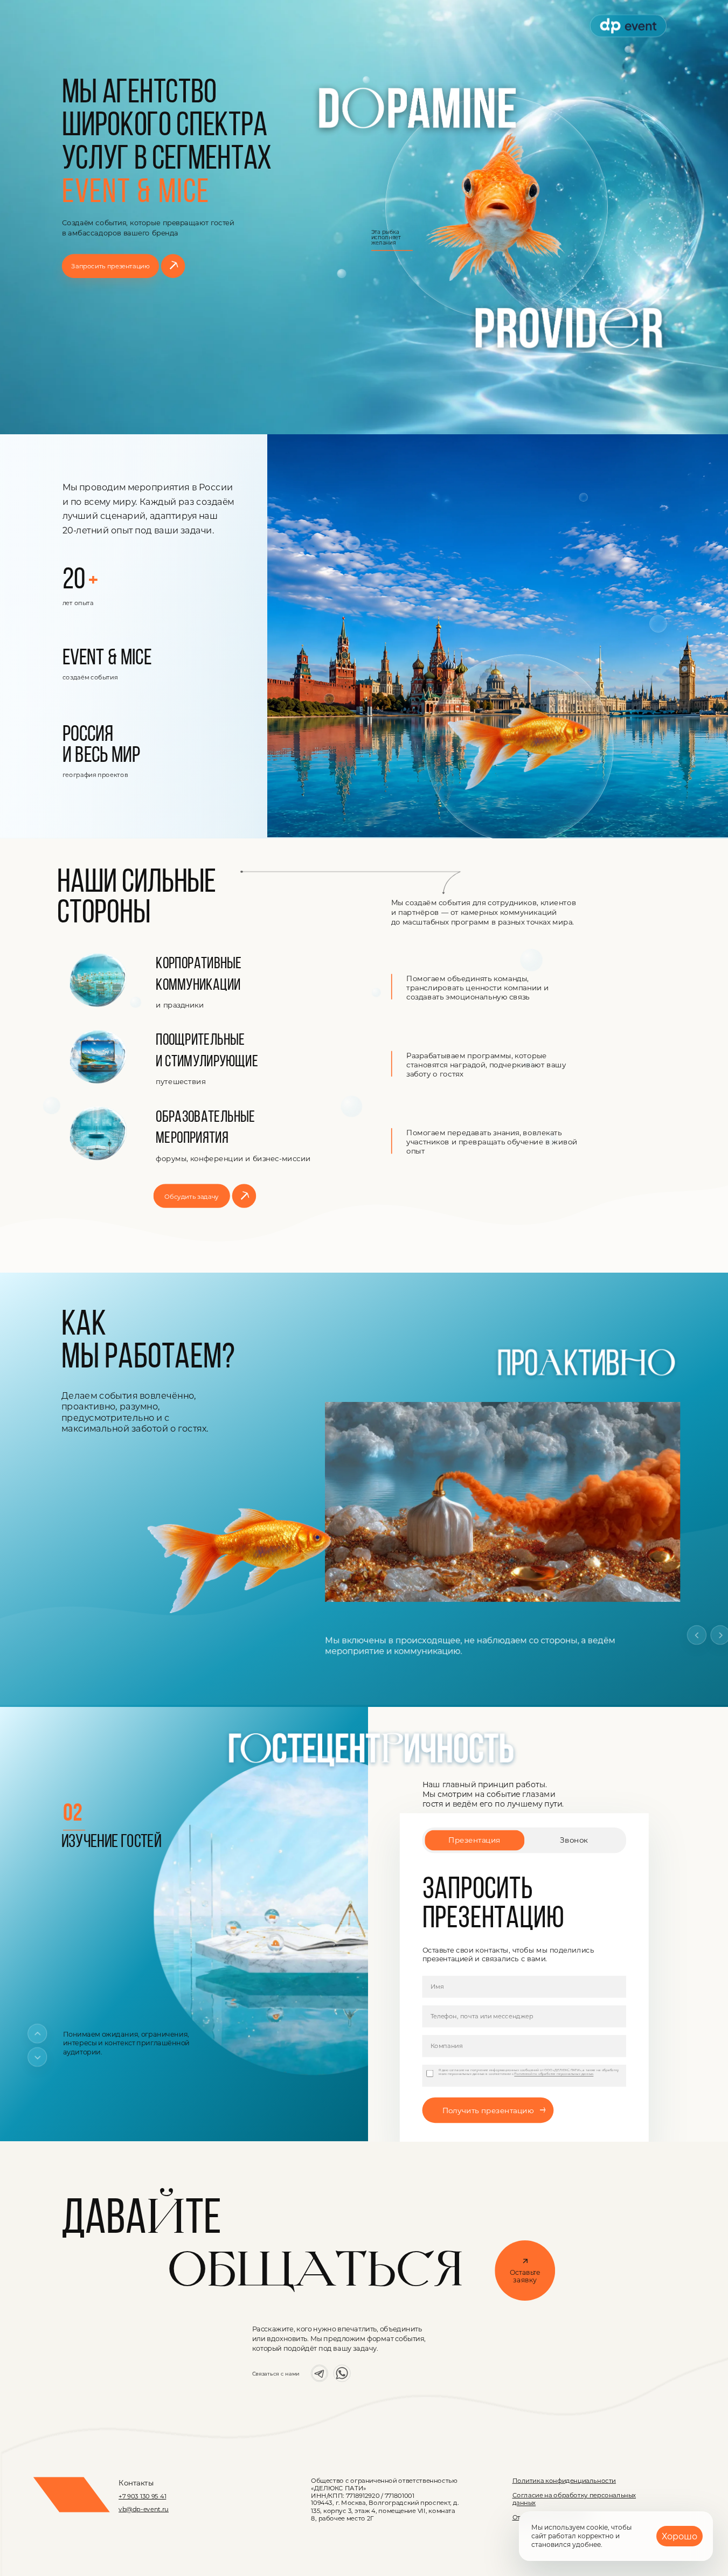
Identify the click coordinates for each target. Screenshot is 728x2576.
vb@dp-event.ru (144, 2509)
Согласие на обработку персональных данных (574, 2499)
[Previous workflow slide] (697, 1635)
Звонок (574, 1841)
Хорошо (680, 2536)
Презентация (474, 1841)
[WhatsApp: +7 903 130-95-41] (342, 2373)
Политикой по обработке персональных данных (554, 2074)
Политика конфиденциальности (564, 2480)
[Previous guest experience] (37, 2033)
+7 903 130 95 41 (142, 2496)
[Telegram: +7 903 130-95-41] (320, 2373)
